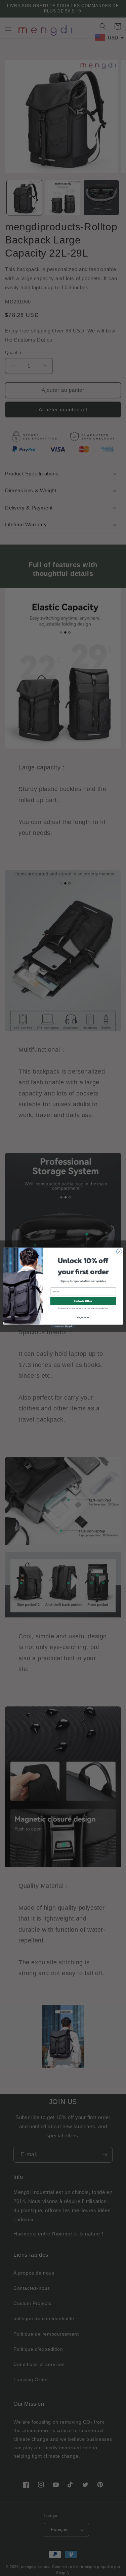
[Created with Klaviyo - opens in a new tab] (63, 1327)
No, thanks (83, 1318)
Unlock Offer (83, 1301)
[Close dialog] (119, 1252)
